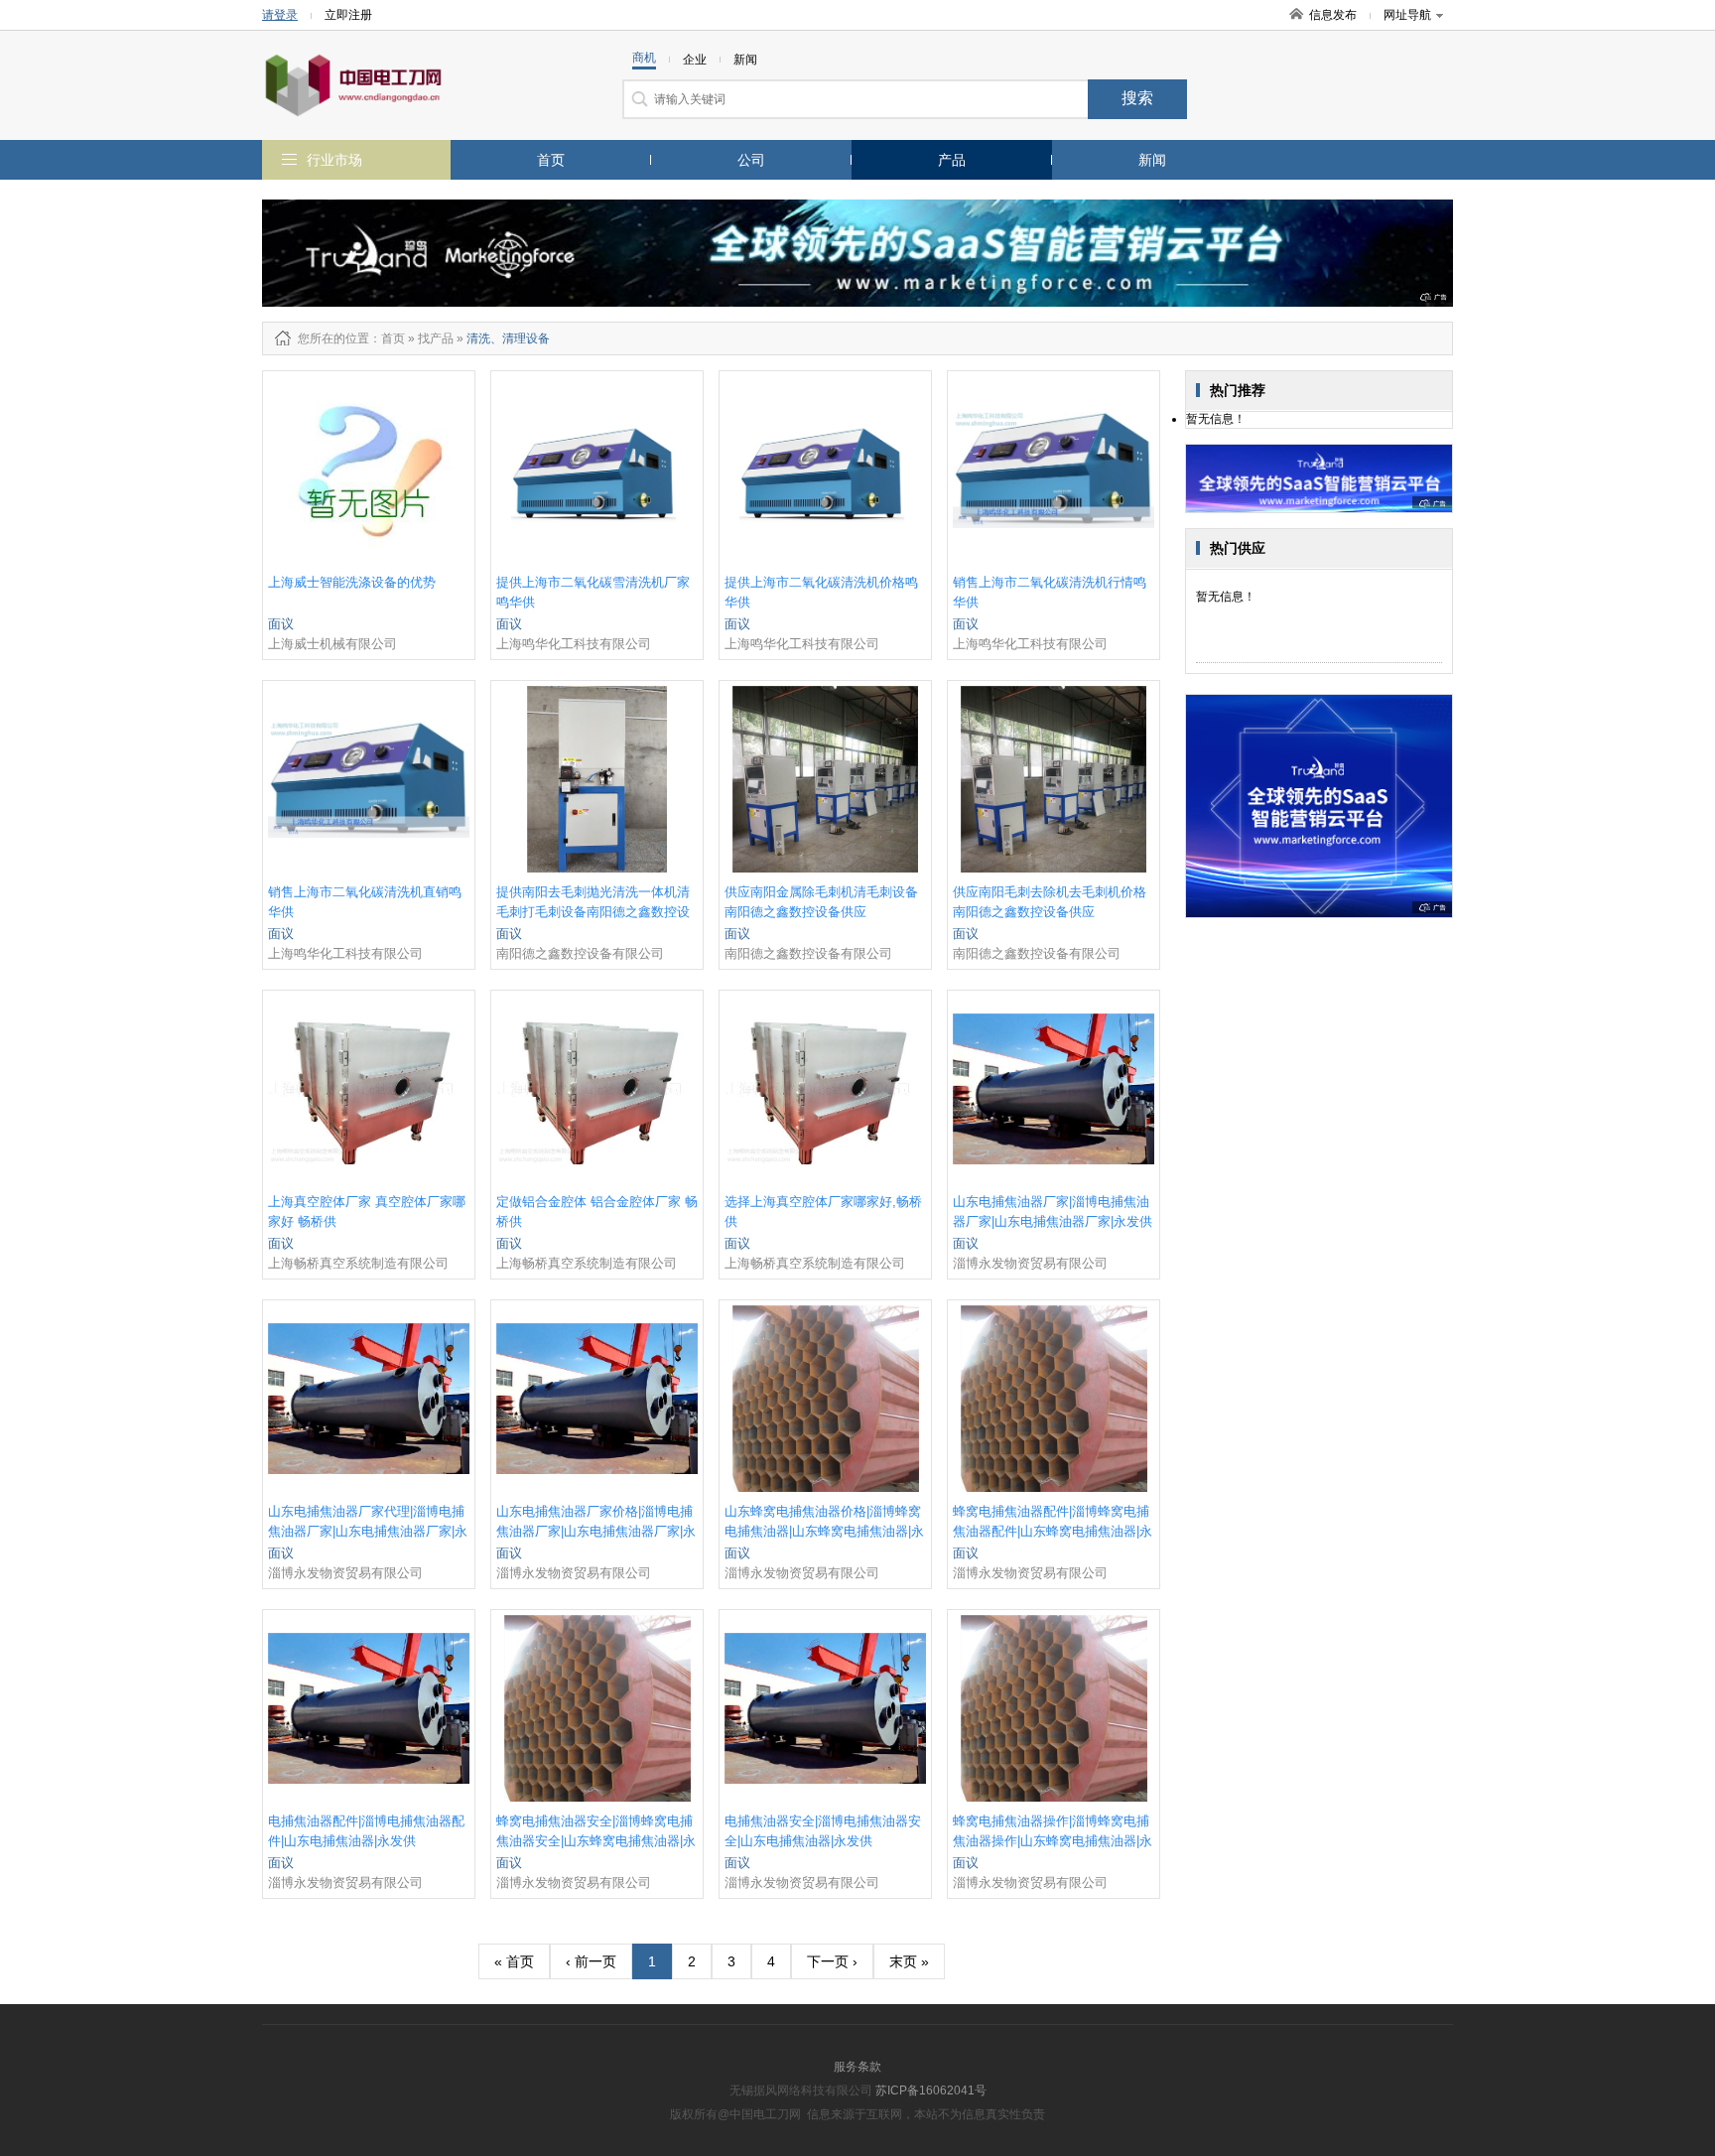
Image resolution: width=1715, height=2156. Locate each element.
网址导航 (1407, 15)
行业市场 (334, 160)
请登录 (280, 15)
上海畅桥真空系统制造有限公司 (358, 1263)
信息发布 (1333, 15)
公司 (751, 160)
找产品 (436, 338)
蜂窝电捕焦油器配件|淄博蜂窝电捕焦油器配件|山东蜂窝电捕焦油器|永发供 (1053, 1531)
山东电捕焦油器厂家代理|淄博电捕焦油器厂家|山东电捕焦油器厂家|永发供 (368, 1531)
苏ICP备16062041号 (931, 2090)
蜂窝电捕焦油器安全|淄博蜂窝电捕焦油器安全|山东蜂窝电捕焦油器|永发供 (596, 1841)
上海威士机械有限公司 (332, 644)
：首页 (387, 338)
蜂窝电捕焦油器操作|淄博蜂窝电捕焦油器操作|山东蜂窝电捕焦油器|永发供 (1053, 1841)
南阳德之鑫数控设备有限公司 (580, 953)
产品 (952, 160)
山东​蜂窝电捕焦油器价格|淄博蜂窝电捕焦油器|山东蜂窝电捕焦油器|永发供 (824, 1531)
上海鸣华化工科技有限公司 (574, 644)
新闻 (1152, 160)
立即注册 (348, 15)
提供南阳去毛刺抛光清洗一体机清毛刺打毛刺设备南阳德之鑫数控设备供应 (593, 912)
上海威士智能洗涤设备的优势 (352, 582)
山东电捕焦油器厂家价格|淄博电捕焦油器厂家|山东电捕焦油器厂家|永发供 (596, 1531)
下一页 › (832, 1961)
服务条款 (857, 2067)
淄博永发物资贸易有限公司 (1030, 1263)
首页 (551, 160)
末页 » (909, 1961)
